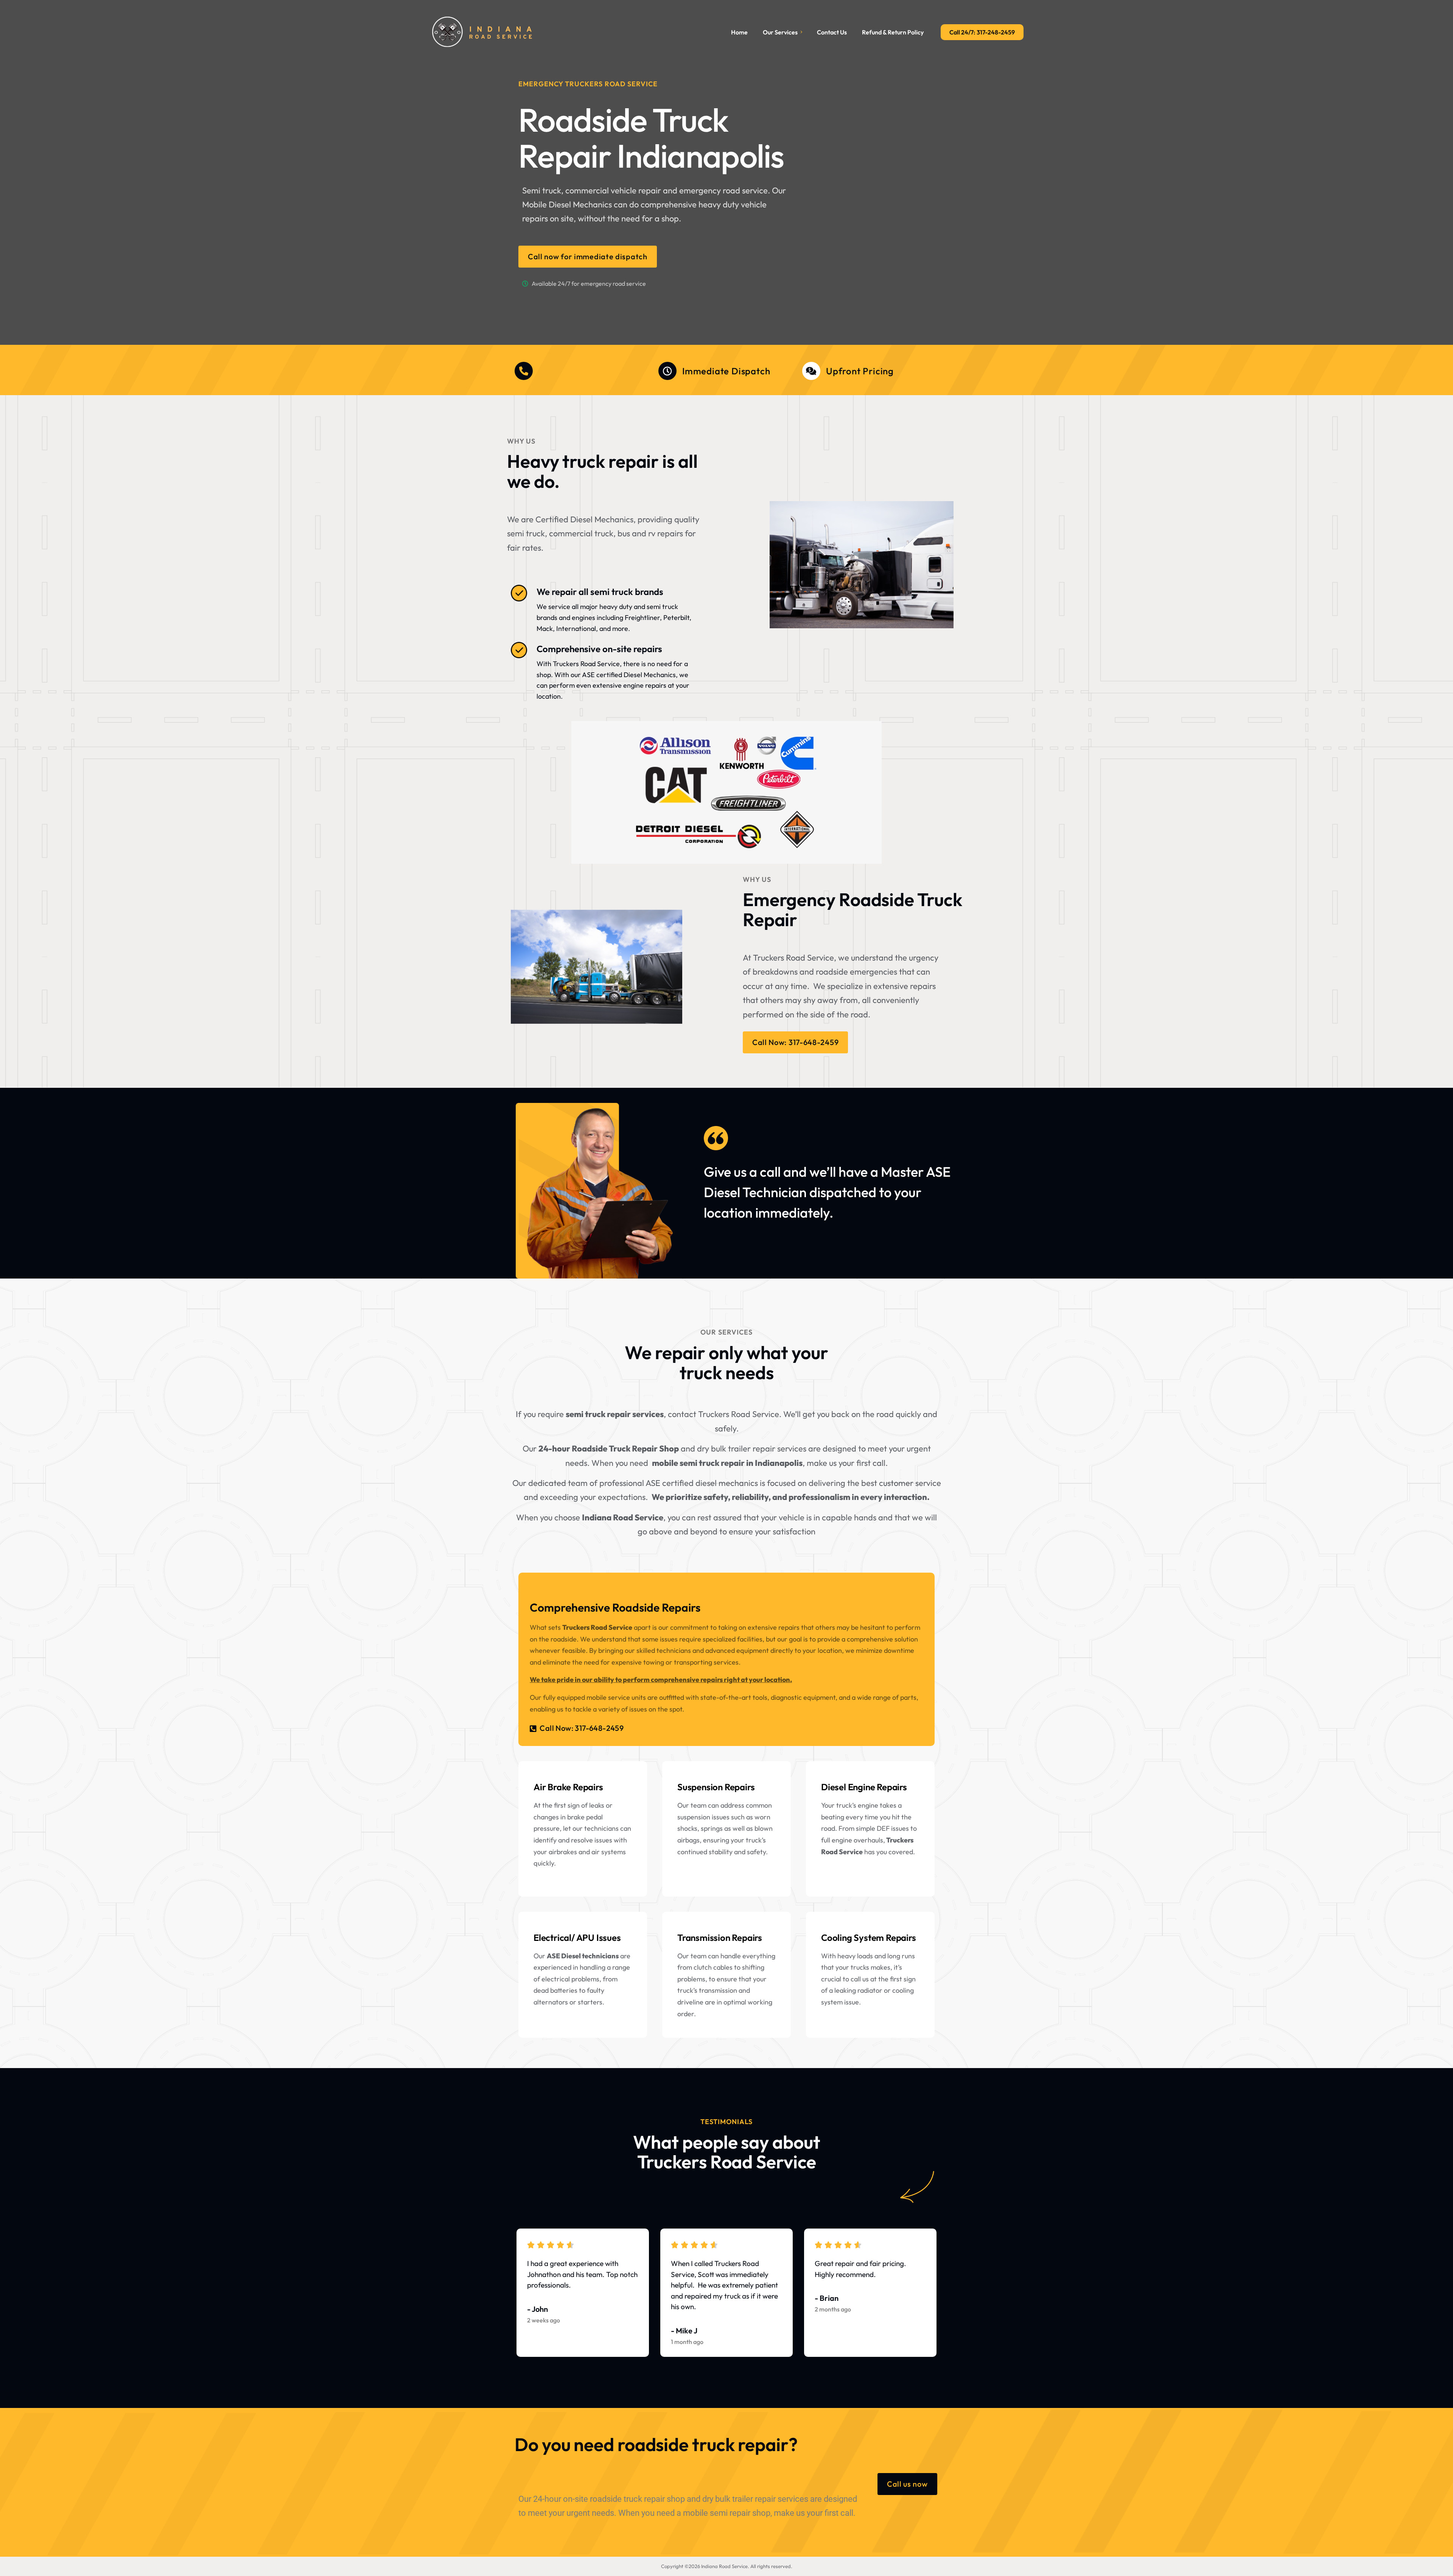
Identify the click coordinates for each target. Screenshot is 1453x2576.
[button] (577, 1730)
